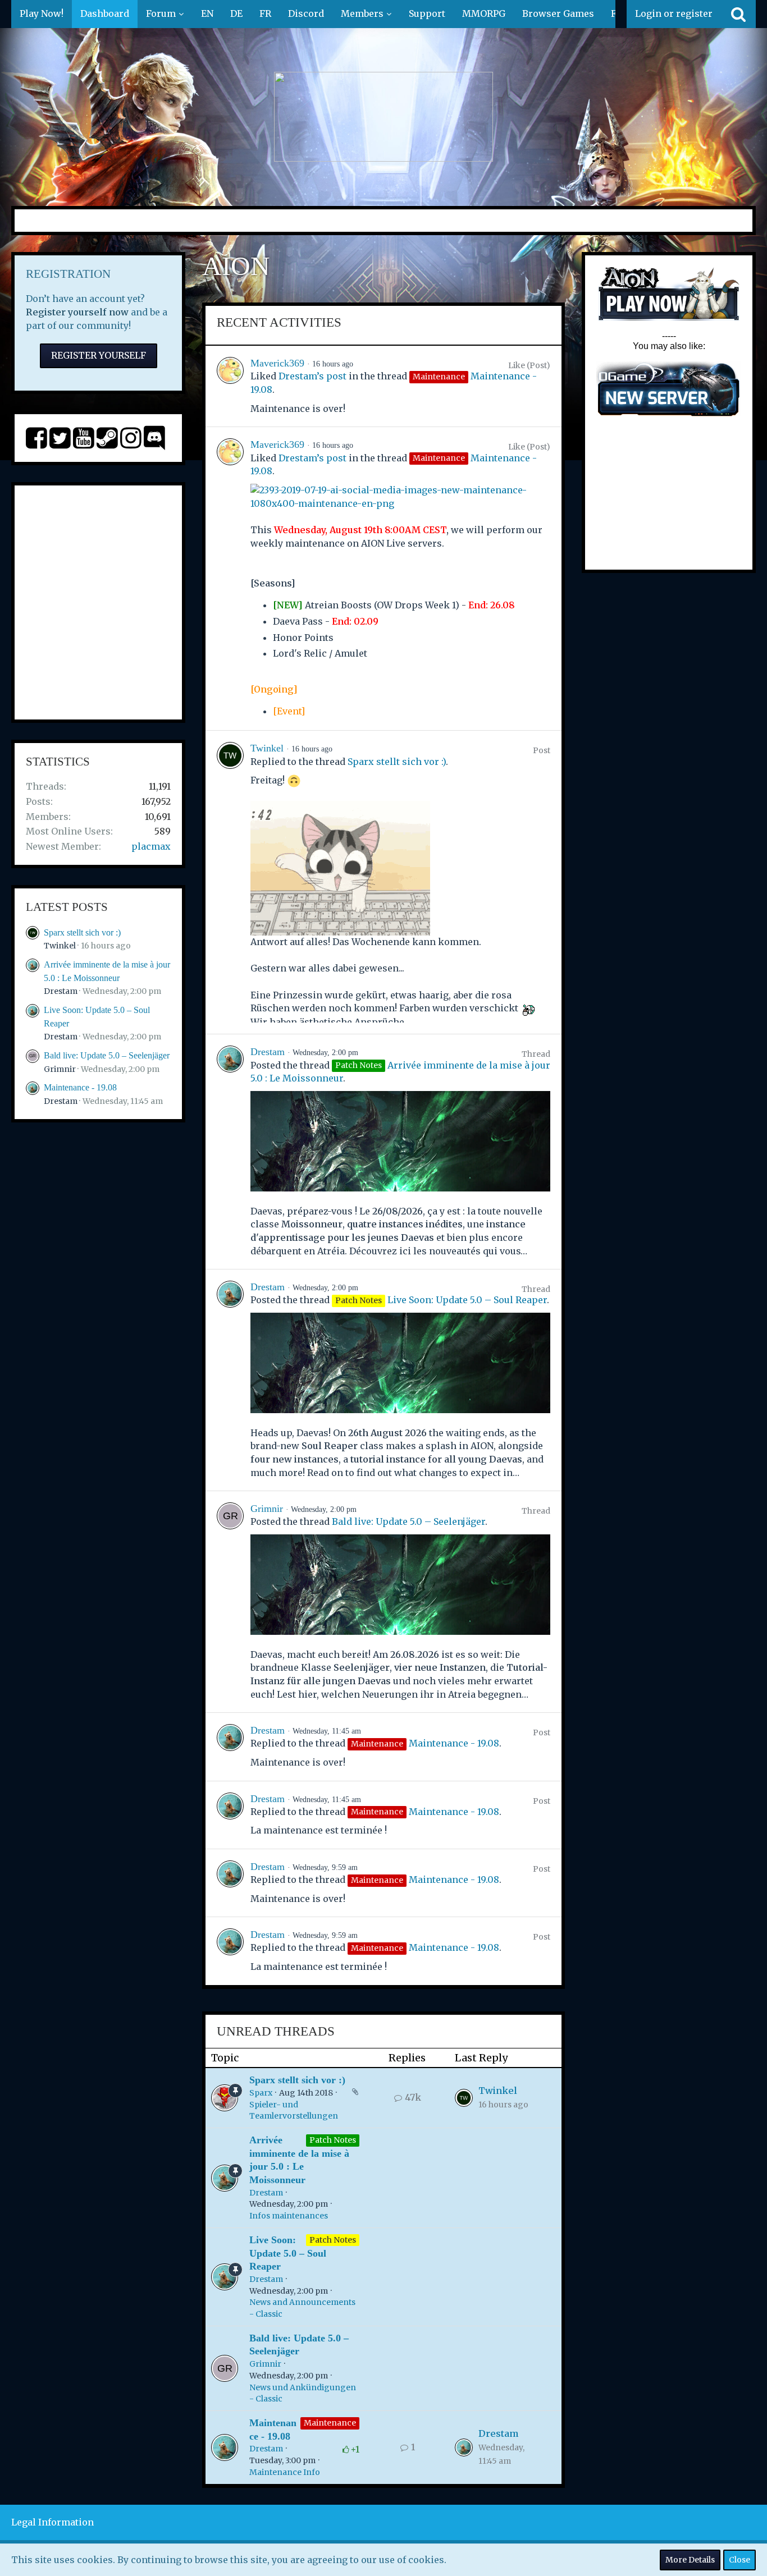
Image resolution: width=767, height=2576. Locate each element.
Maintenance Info (285, 2472)
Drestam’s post (312, 376)
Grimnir (60, 1069)
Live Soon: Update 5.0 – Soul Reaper (467, 1300)
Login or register (674, 13)
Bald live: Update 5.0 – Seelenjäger (107, 1055)
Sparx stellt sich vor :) (82, 932)
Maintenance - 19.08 (80, 1087)
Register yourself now (77, 312)
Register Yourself (99, 355)
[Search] (738, 14)
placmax (151, 846)
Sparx (261, 2093)
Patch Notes (333, 2140)
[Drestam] (230, 1152)
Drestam (61, 991)
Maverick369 (277, 363)
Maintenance (330, 2423)
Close (739, 2560)
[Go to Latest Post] (464, 2098)
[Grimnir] (230, 1602)
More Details (690, 2560)
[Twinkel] (230, 882)
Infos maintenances (289, 2216)
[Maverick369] (230, 386)
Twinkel (60, 946)
